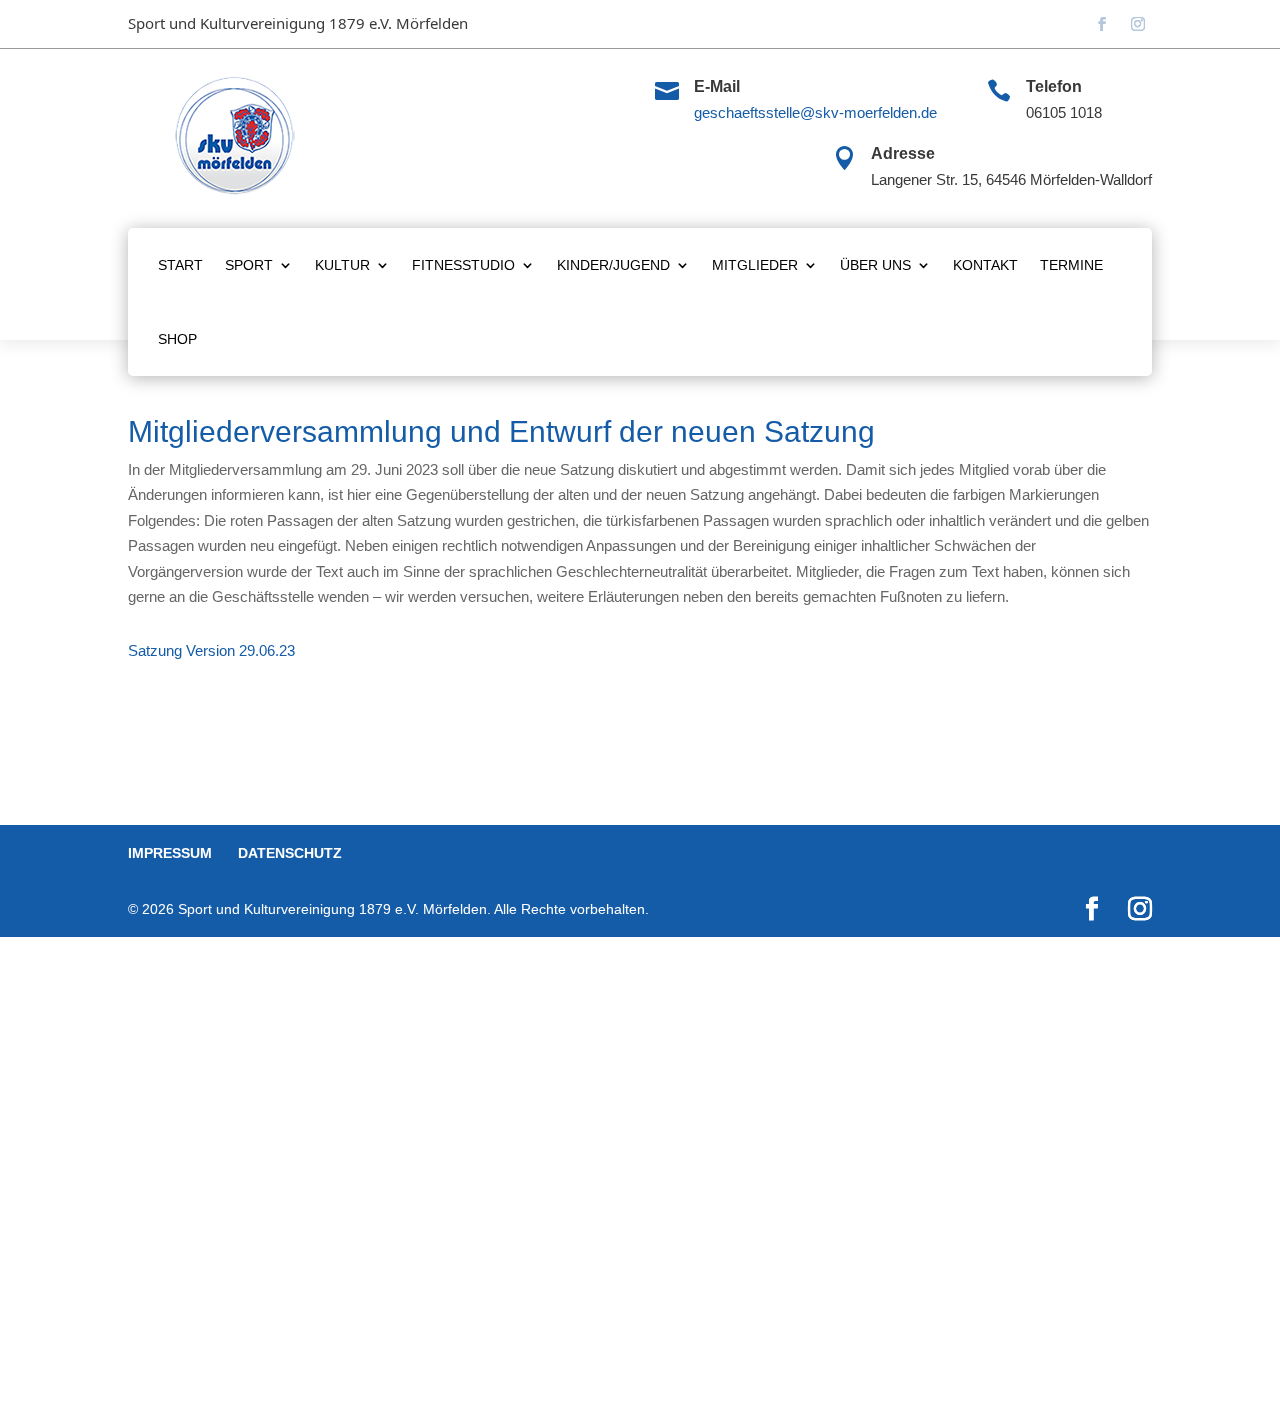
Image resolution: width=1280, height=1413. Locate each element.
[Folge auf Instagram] (1138, 24)
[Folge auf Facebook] (1102, 24)
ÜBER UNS (875, 265)
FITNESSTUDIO (463, 265)
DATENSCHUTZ (290, 853)
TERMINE (1071, 265)
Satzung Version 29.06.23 (211, 650)
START (180, 265)
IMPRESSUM (170, 853)
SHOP (177, 339)
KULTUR (342, 265)
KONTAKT (985, 265)
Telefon (1054, 86)
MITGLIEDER (755, 265)
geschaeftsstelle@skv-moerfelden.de (815, 112)
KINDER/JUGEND (613, 265)
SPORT (249, 265)
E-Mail (717, 86)
